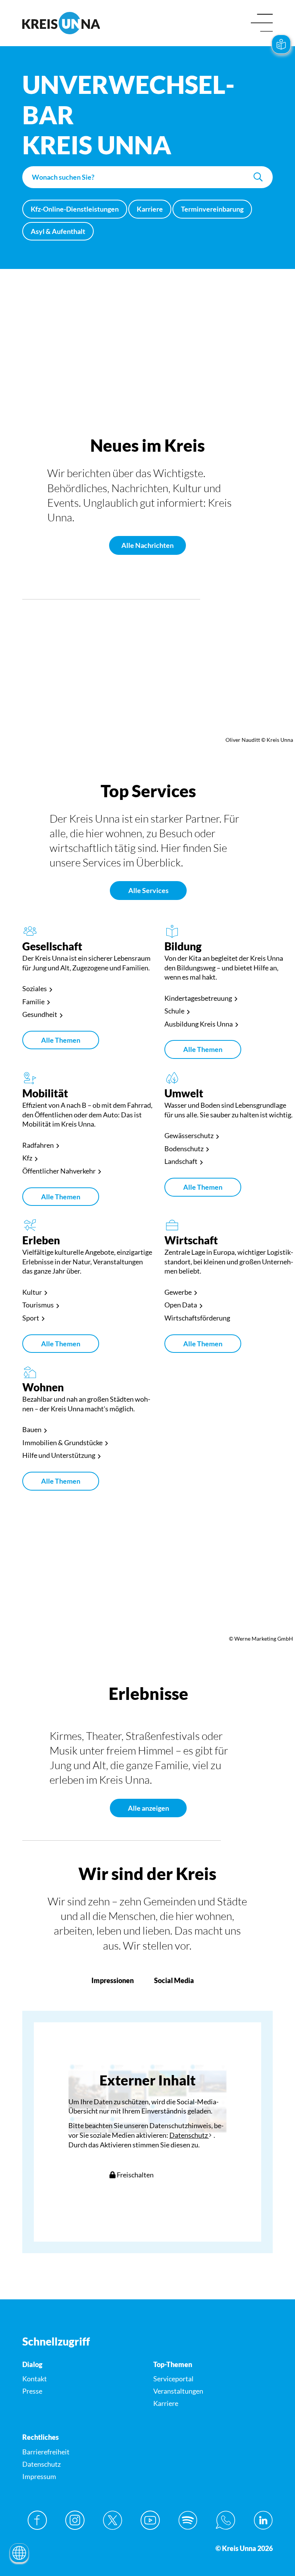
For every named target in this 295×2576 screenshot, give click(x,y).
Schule (174, 1011)
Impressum (39, 2476)
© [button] (8, 406)
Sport (31, 1318)
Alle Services (148, 890)
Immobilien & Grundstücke (62, 1442)
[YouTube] (150, 2520)
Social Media (174, 1980)
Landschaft (181, 1161)
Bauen (32, 1429)
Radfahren (38, 1145)
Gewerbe (178, 1292)
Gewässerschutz (189, 1135)
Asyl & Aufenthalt (58, 231)
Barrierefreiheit (46, 2452)
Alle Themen (61, 1040)
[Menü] (262, 23)
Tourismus (38, 1305)
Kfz (27, 1158)
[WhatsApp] (225, 2520)
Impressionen (113, 1980)
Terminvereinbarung (212, 209)
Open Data (181, 1305)
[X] (113, 2520)
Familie (33, 1002)
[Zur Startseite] (82, 23)
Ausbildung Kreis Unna (199, 1024)
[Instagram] (75, 2520)
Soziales (35, 988)
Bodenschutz (184, 1149)
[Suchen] (258, 177)
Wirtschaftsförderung (197, 1318)
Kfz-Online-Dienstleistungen (75, 209)
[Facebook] (37, 2520)
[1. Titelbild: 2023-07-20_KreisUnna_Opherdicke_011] (147, 405)
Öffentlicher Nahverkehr (59, 1171)
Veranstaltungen (178, 2391)
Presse (32, 2391)
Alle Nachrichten (147, 545)
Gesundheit (40, 1014)
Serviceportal (173, 2379)
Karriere (150, 209)
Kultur (32, 1292)
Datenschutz (189, 2135)
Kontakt (35, 2379)
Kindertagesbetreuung (198, 998)
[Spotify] (188, 2520)
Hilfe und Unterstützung (59, 1455)
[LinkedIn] (263, 2520)
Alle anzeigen (148, 1808)
